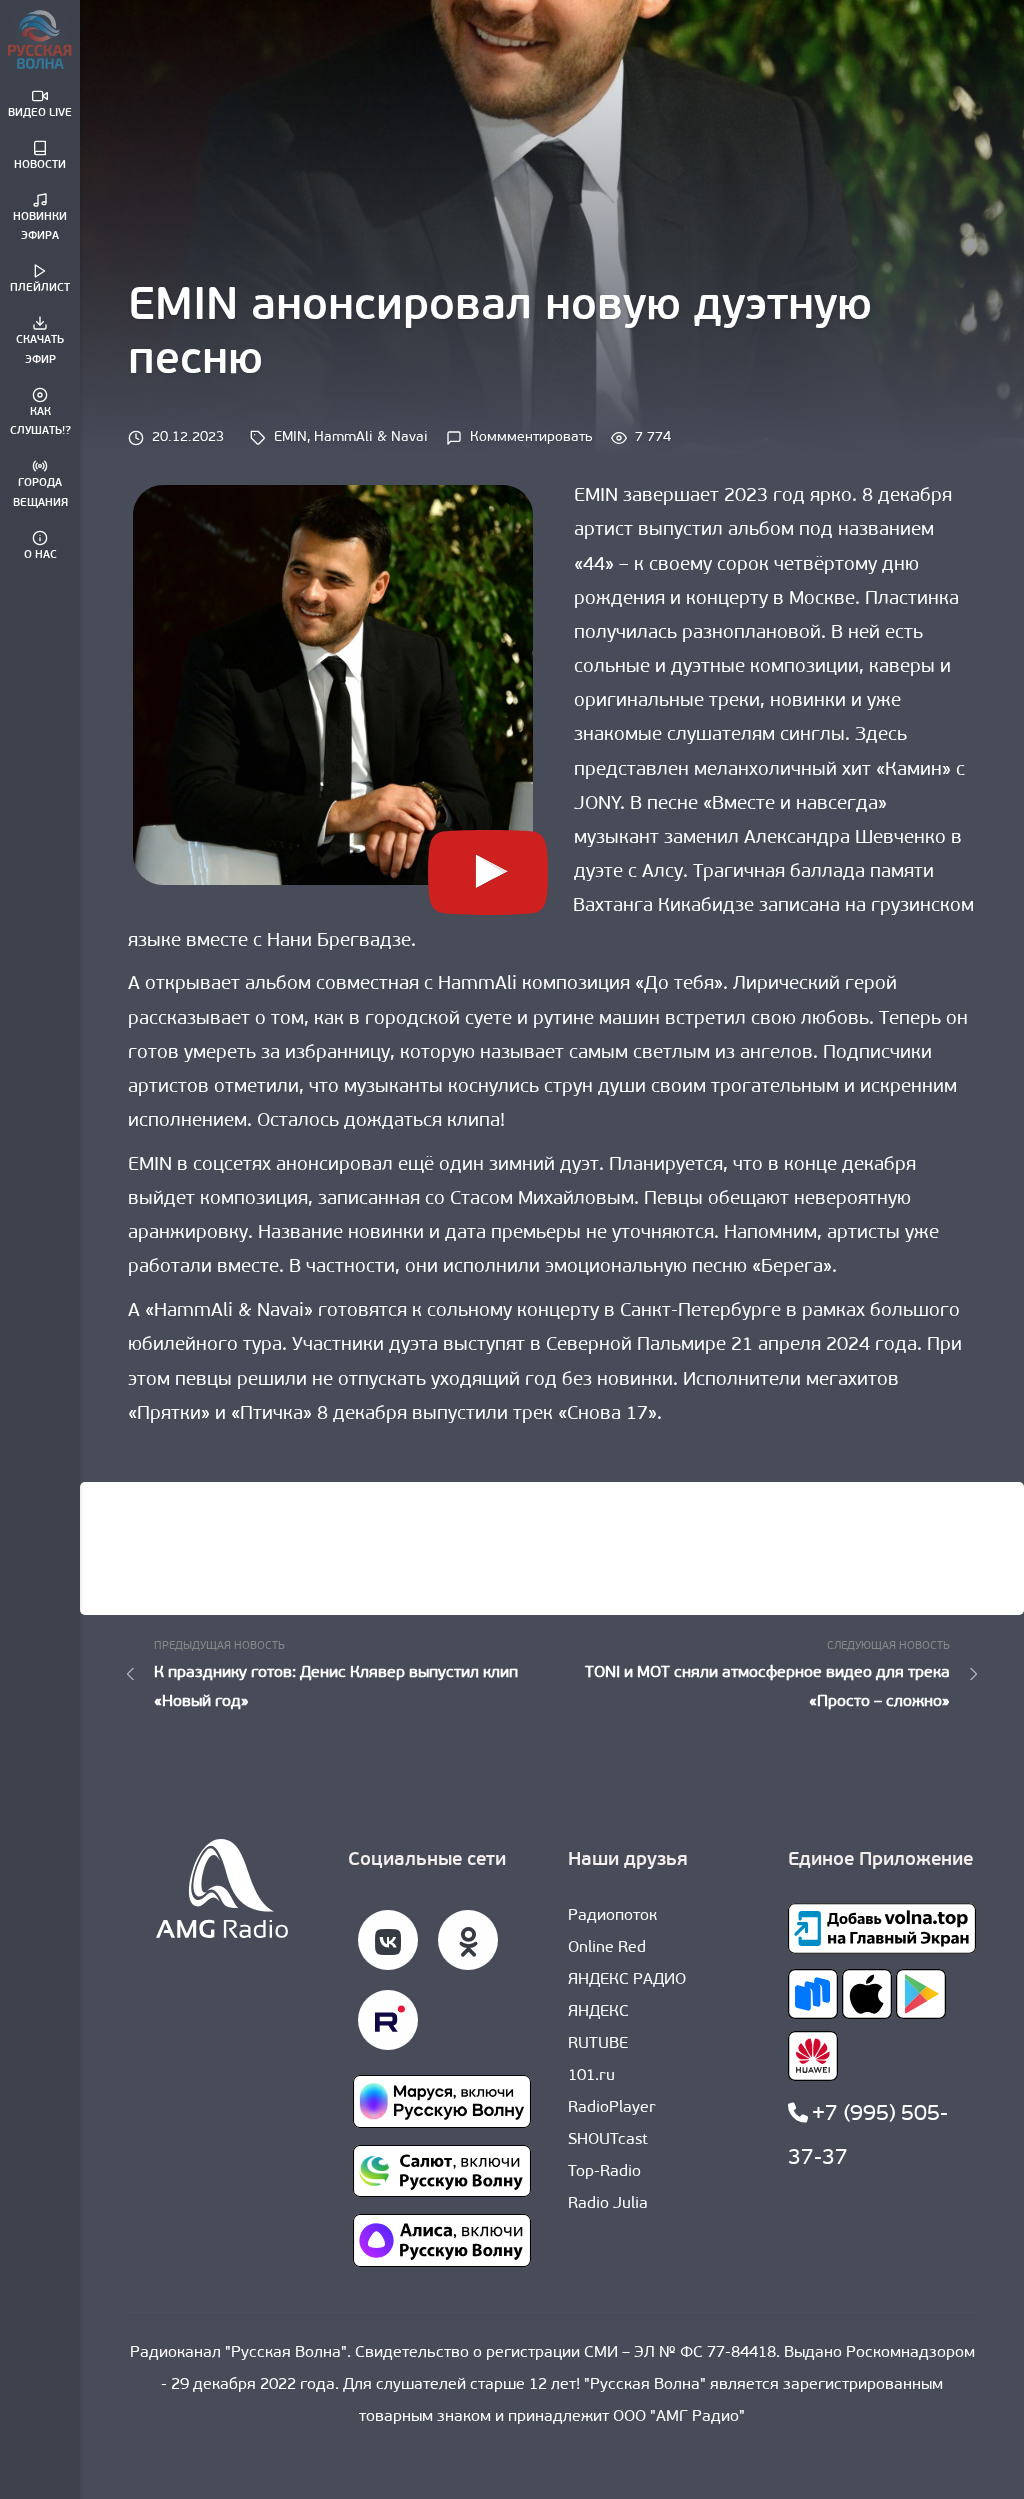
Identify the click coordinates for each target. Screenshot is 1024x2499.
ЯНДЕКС (598, 2012)
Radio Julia (608, 2204)
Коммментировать (531, 437)
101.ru (591, 2076)
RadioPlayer (612, 2108)
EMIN (290, 437)
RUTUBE (598, 2044)
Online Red (607, 1948)
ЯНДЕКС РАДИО (627, 1980)
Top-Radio (604, 2172)
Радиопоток (612, 1916)
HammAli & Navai (371, 437)
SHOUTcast (608, 2140)
